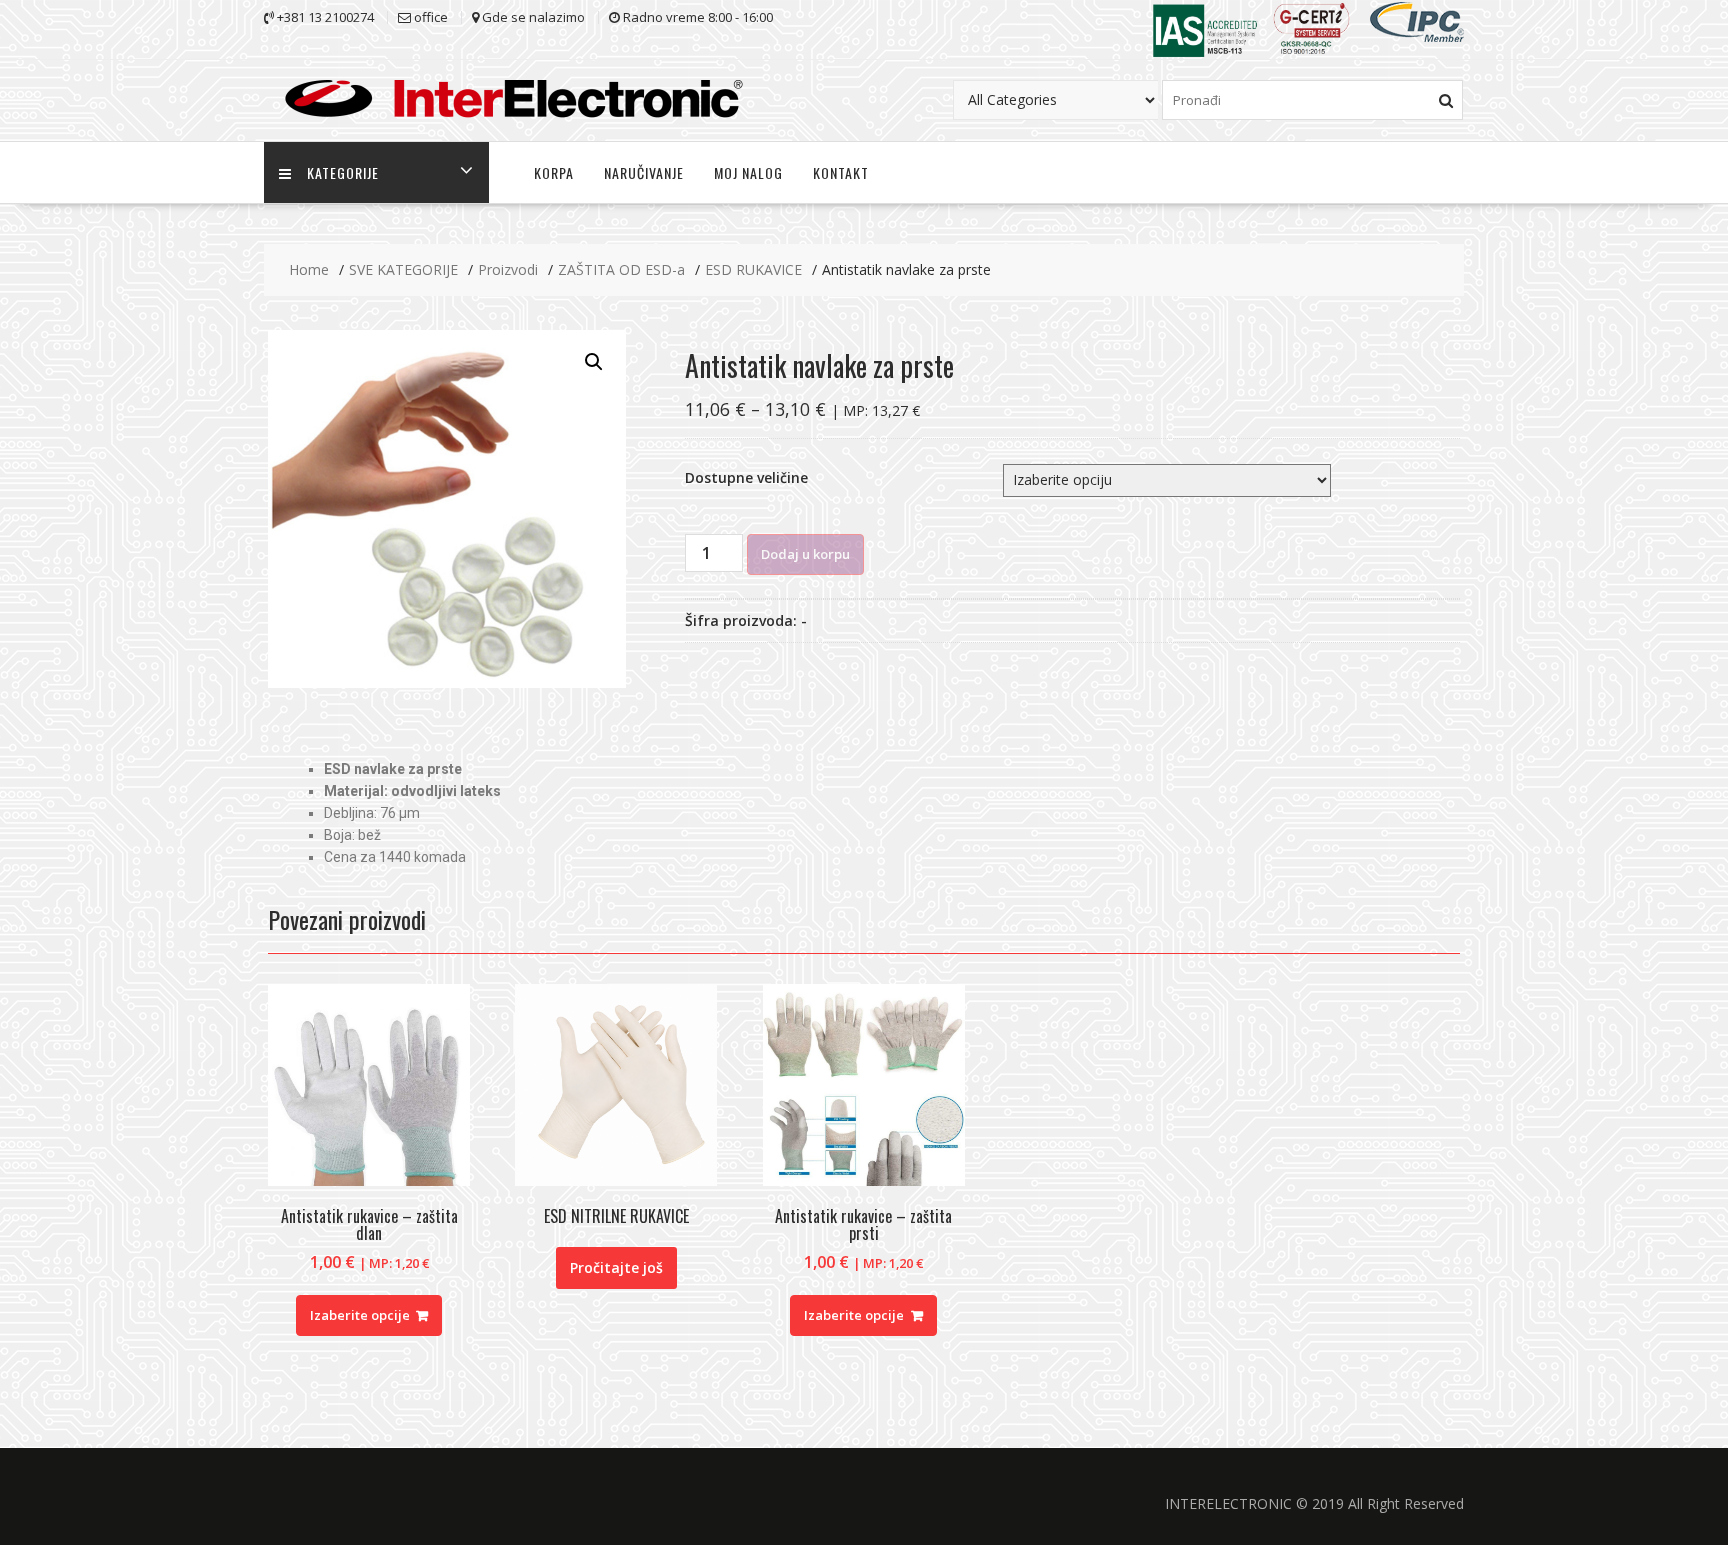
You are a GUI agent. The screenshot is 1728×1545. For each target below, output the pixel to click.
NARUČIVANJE (644, 172)
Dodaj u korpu (805, 554)
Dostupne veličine (746, 477)
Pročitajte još (616, 1267)
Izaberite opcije (360, 1315)
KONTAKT (841, 172)
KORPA (554, 172)
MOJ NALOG (748, 172)
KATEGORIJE (343, 172)
